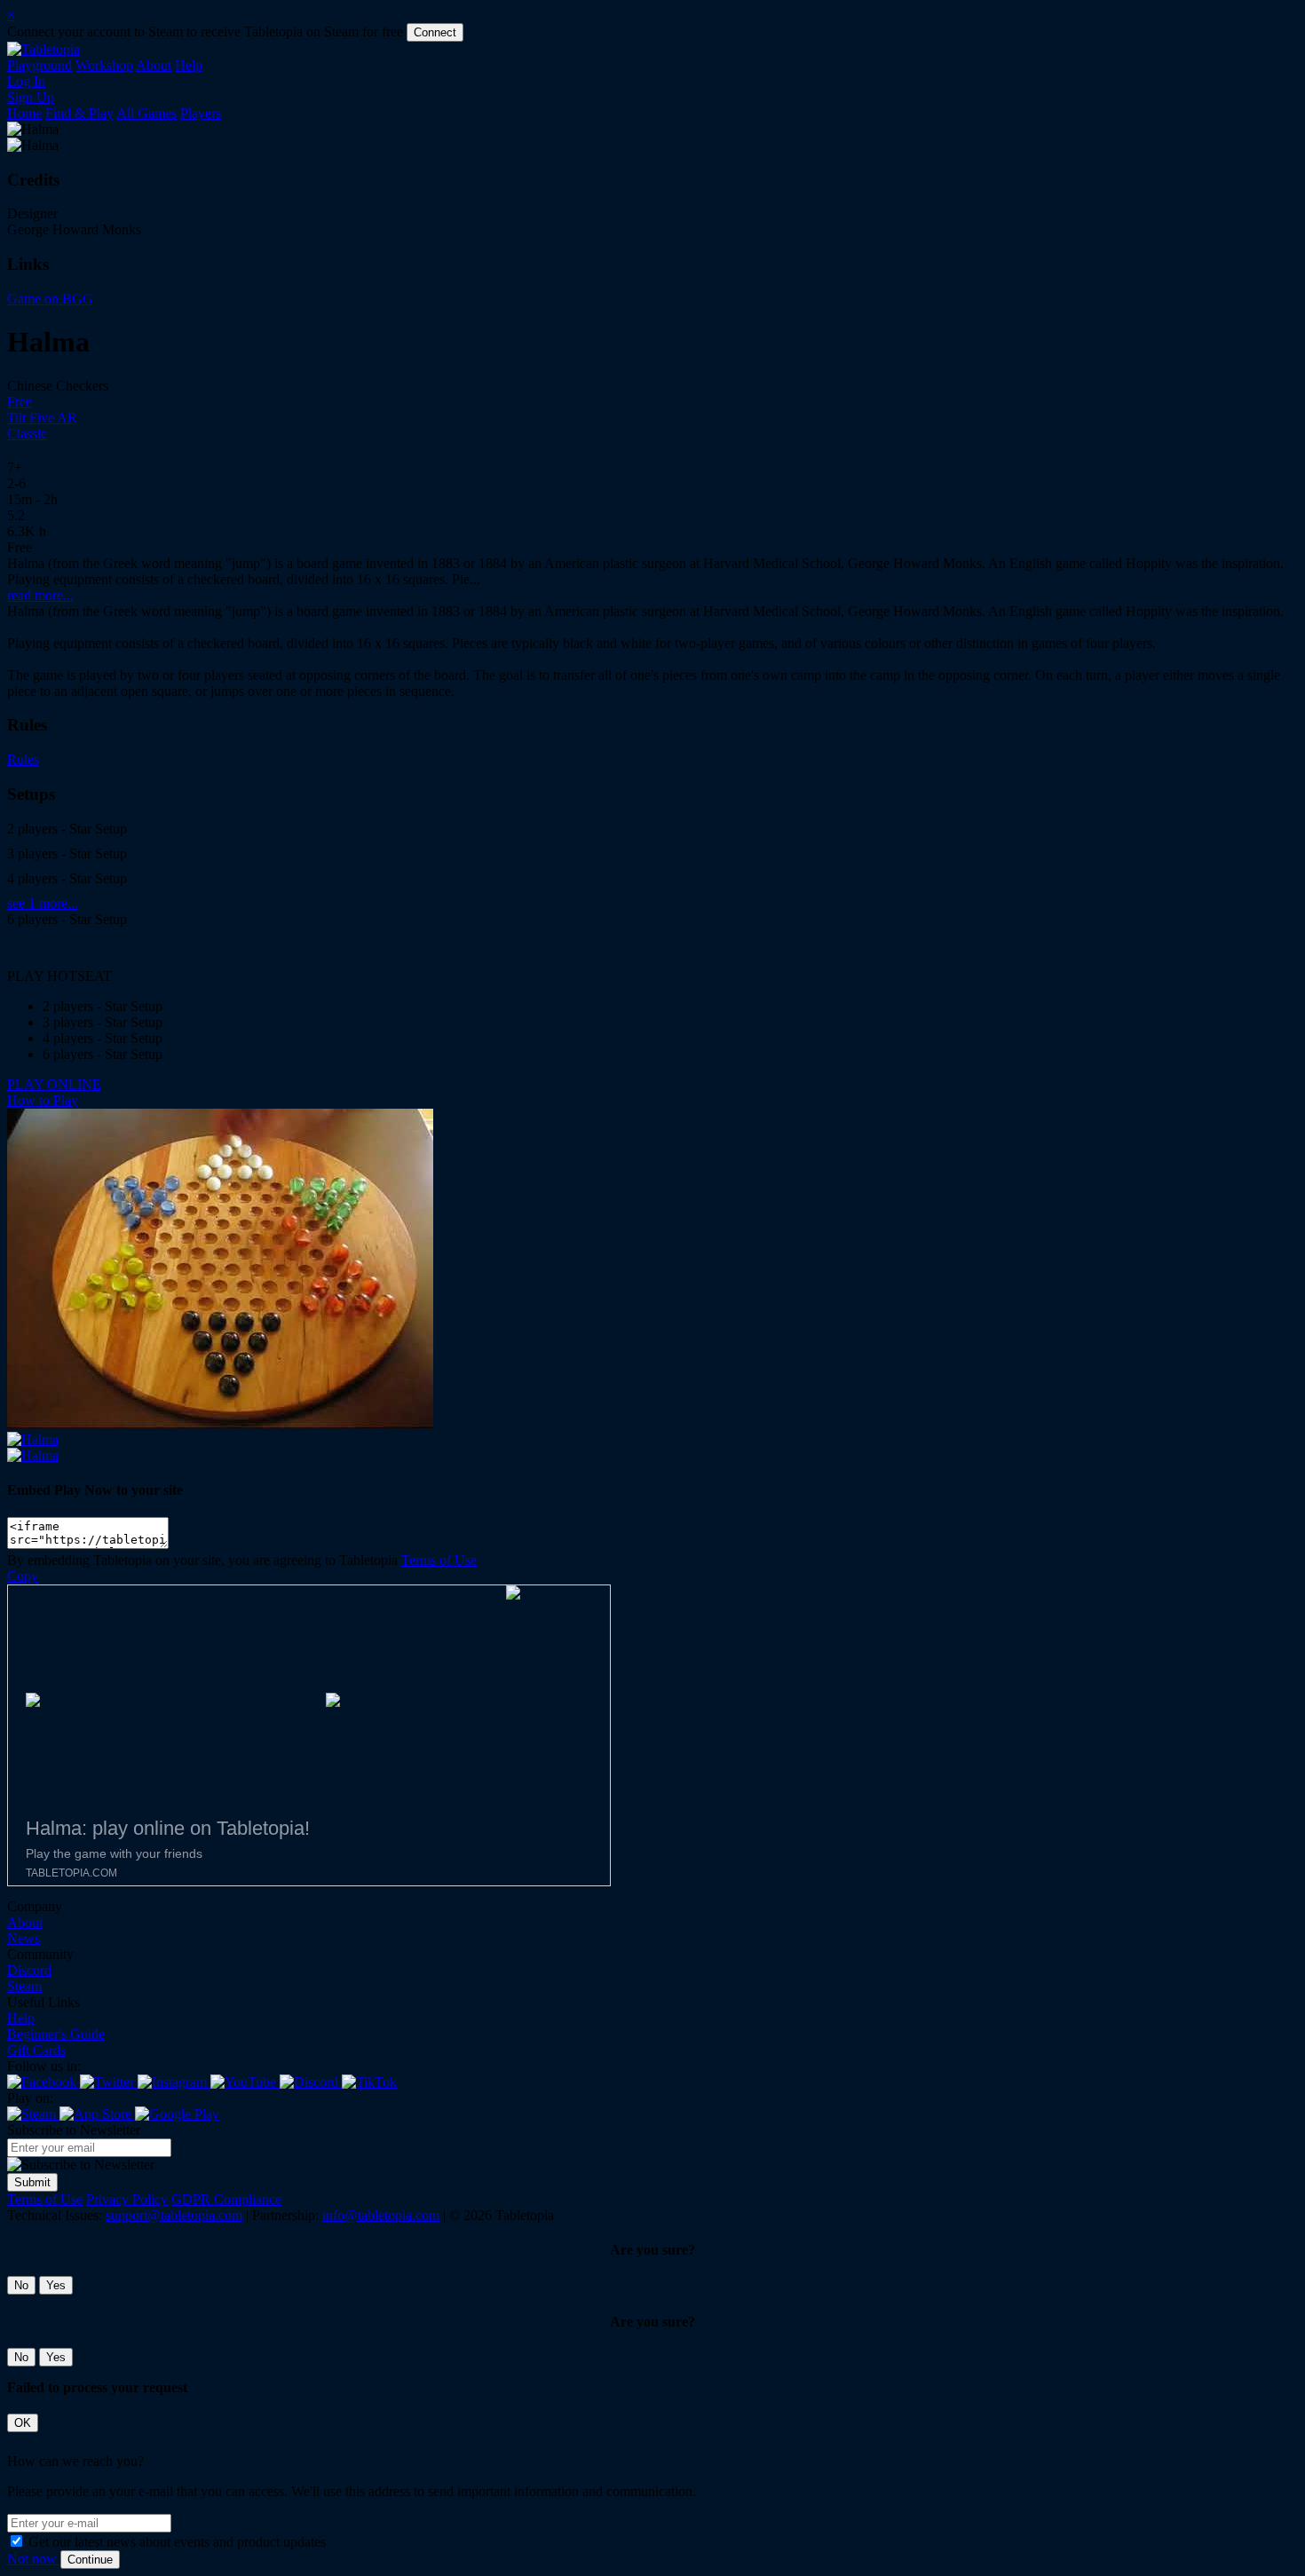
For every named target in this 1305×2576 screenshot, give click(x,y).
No (21, 2285)
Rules (23, 759)
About (154, 65)
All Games (146, 113)
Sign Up (31, 97)
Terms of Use (439, 1560)
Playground (40, 65)
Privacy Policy (127, 2199)
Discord (29, 1970)
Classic (27, 434)
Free (20, 402)
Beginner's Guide (56, 2034)
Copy (23, 1576)
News (24, 1938)
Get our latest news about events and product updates (177, 2542)
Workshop (104, 65)
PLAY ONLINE (54, 1084)
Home (24, 113)
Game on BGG (50, 299)
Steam (24, 1986)
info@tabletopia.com (381, 2215)
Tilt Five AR (42, 418)
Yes (56, 2285)
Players (201, 113)
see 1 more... (43, 903)
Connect (435, 32)
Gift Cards (36, 2050)
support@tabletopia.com (174, 2215)
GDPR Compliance (226, 2199)
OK (23, 2423)
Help (189, 65)
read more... (40, 595)
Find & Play (79, 113)
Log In (26, 81)
